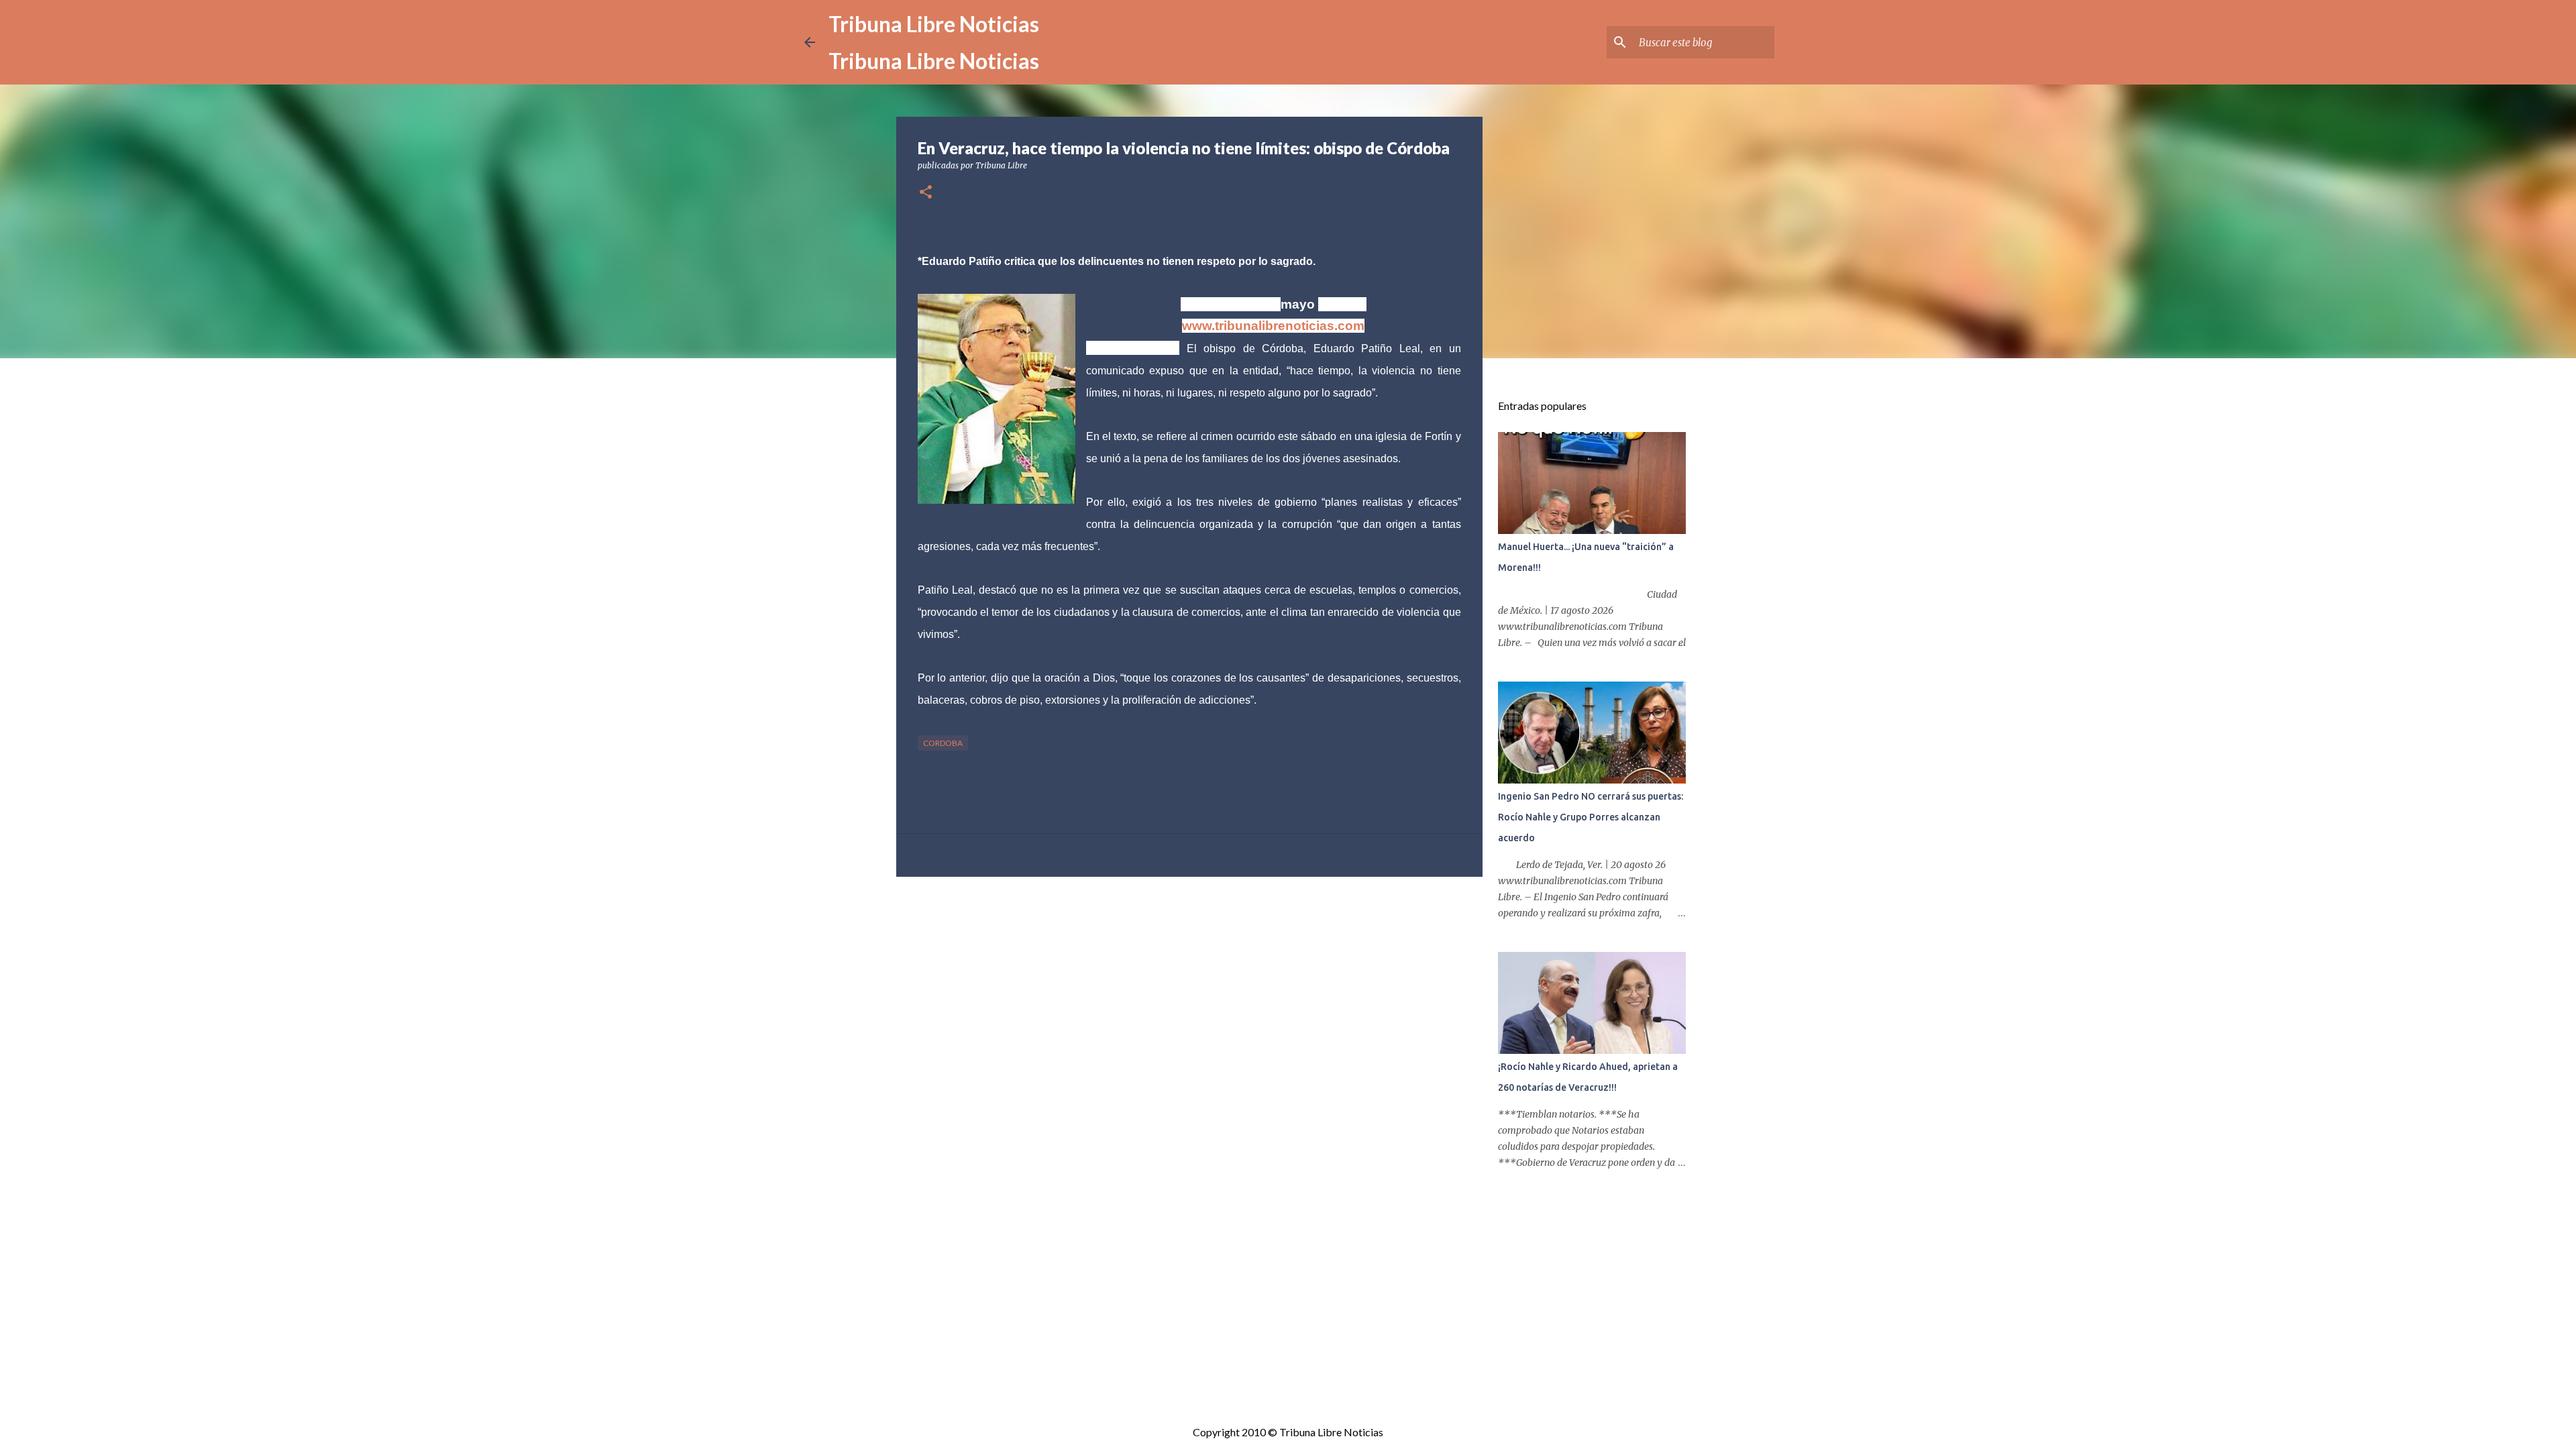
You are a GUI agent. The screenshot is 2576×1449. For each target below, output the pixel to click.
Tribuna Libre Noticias (934, 24)
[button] (926, 193)
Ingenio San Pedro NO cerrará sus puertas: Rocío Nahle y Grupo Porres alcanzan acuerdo (1591, 817)
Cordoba (943, 743)
